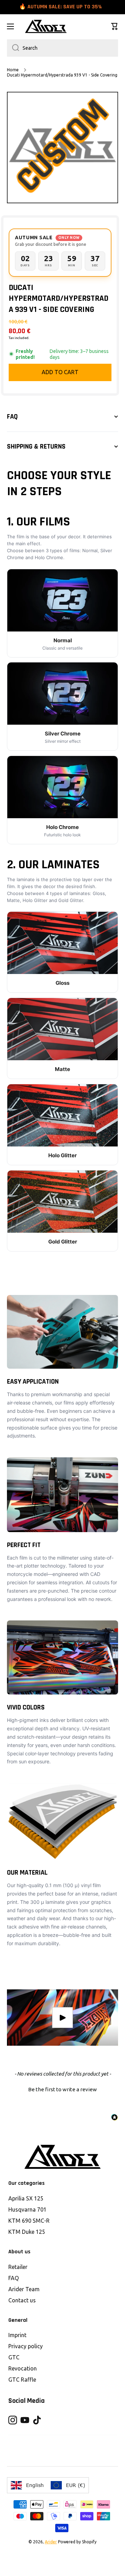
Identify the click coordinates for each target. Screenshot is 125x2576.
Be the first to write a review (62, 2089)
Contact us (22, 2300)
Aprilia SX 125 (26, 2198)
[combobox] (62, 48)
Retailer (18, 2267)
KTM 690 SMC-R (29, 2221)
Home (13, 70)
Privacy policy (26, 2346)
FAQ (14, 2278)
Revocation (23, 2368)
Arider (51, 2542)
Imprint (17, 2335)
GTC (14, 2357)
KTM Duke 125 (27, 2232)
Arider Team (24, 2289)
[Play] (62, 2018)
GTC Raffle (22, 2380)
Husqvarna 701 (27, 2209)
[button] (115, 26)
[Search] (13, 48)
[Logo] (46, 26)
